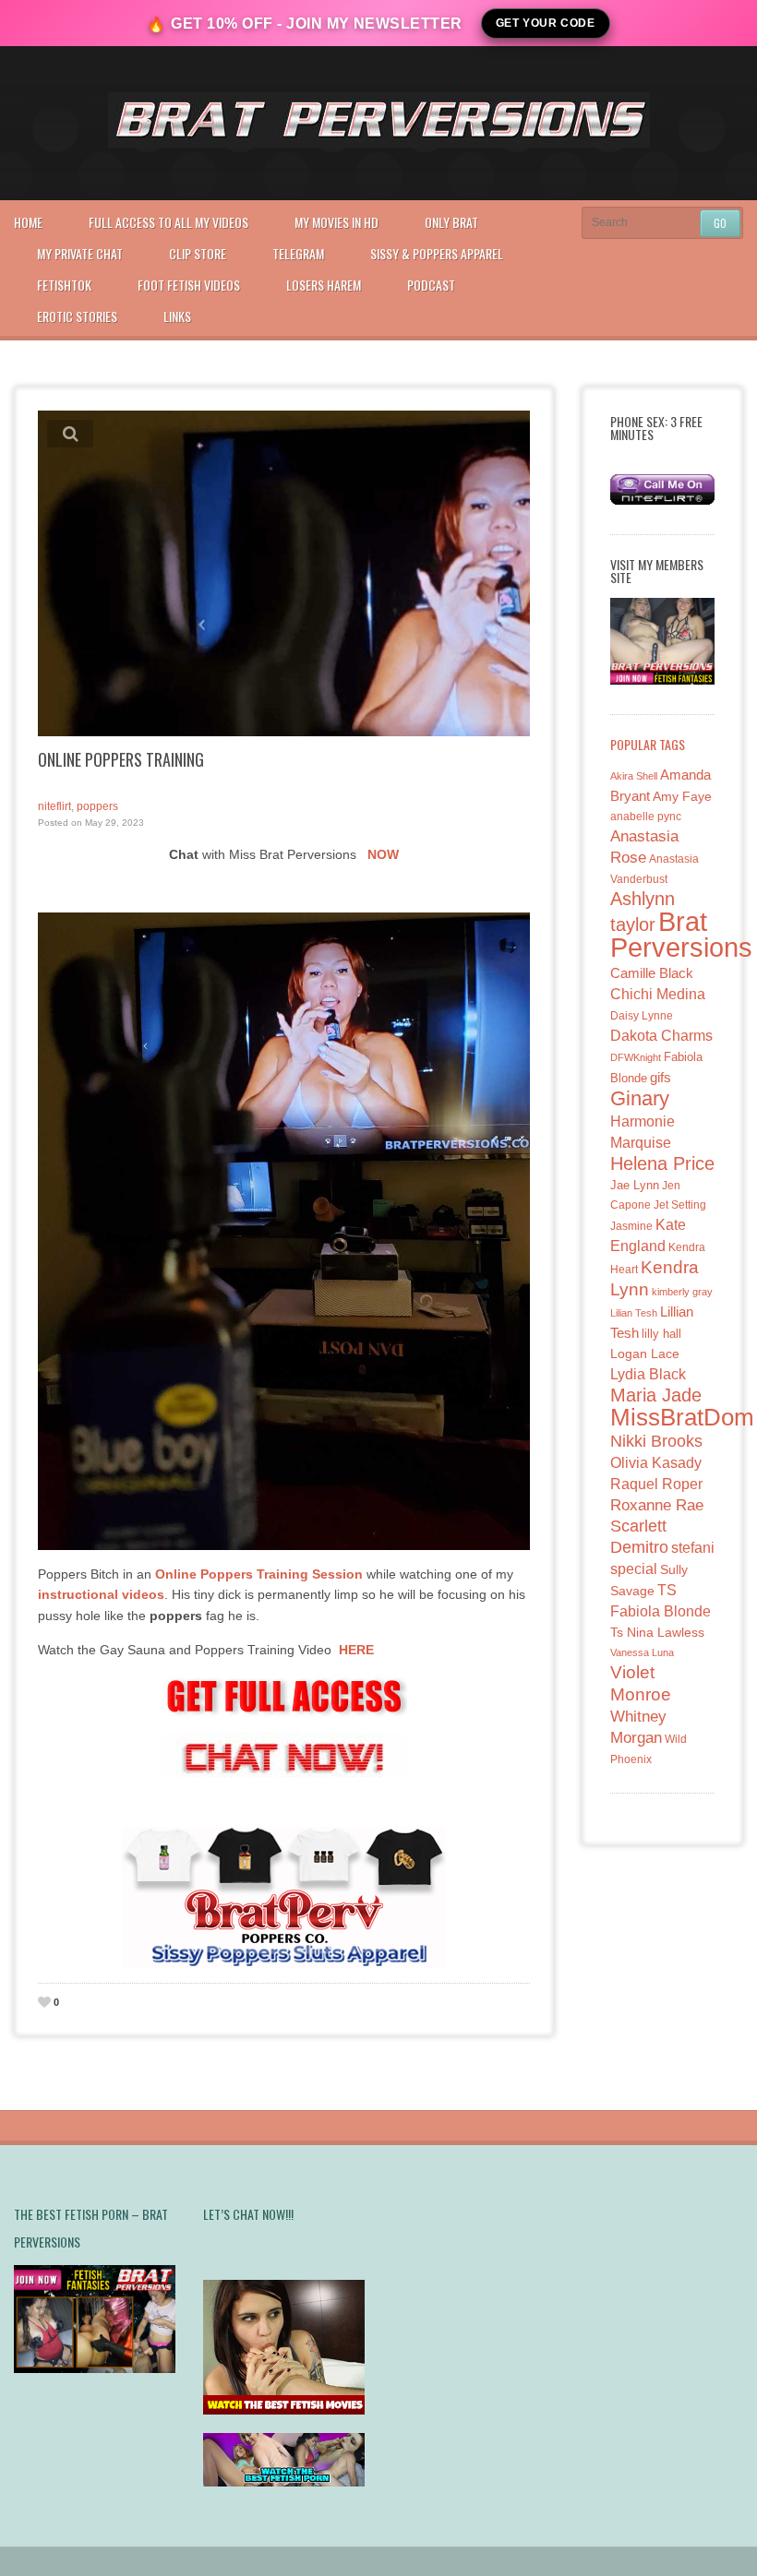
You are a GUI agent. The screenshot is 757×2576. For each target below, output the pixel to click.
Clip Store (198, 253)
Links (177, 316)
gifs (661, 1077)
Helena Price (662, 1163)
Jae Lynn (635, 1186)
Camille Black (652, 973)
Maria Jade (656, 1395)
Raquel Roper (656, 1484)
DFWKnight (636, 1057)
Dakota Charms (661, 1036)
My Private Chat (80, 253)
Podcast (431, 285)
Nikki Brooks (656, 1441)
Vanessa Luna (642, 1652)
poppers (97, 806)
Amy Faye (682, 796)
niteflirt (54, 806)
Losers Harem (324, 285)
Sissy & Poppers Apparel (437, 253)
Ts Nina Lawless (657, 1632)
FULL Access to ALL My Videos (168, 222)
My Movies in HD (336, 222)
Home (28, 222)
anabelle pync (646, 817)
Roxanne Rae (657, 1505)
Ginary (640, 1098)
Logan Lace (645, 1354)
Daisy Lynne (642, 1015)
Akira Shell (634, 776)
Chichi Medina (658, 994)
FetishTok (64, 285)
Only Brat (451, 222)
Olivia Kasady (656, 1463)
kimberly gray (682, 1292)
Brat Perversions (681, 934)
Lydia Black (648, 1374)
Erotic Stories (77, 316)
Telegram (298, 253)
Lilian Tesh (634, 1313)
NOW (383, 854)
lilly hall (661, 1334)
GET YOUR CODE (546, 23)
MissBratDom (682, 1417)
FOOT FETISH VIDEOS (189, 285)
